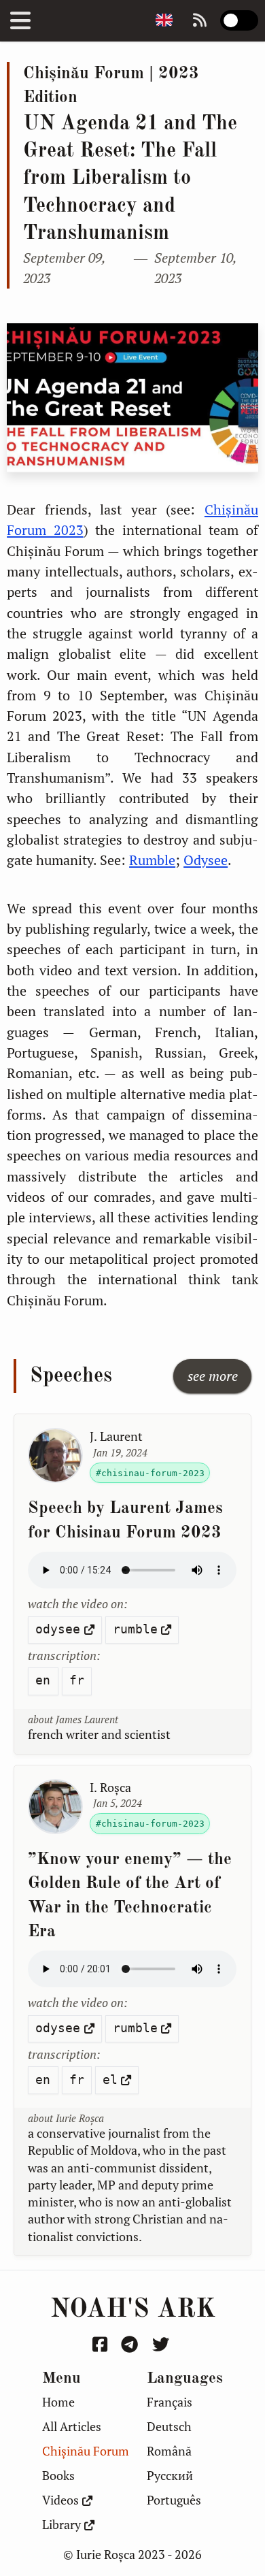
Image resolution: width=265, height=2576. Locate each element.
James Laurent (87, 1719)
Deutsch (169, 2427)
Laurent (116, 1436)
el (110, 2080)
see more (213, 1376)
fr (77, 1680)
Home (58, 2402)
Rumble (152, 860)
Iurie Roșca (80, 2118)
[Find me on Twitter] (162, 2344)
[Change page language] (164, 21)
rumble (135, 1629)
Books (58, 2476)
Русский (170, 2476)
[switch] (239, 20)
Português (174, 2500)
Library (61, 2525)
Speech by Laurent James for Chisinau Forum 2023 (125, 1520)
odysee (58, 1629)
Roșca (110, 1788)
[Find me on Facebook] (102, 2344)
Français (170, 2402)
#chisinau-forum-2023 (150, 1473)
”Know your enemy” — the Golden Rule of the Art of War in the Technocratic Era (130, 1896)
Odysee (206, 860)
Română (169, 2451)
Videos (60, 2500)
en (43, 1680)
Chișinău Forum (86, 2451)
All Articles (72, 2427)
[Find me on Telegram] (131, 2344)
